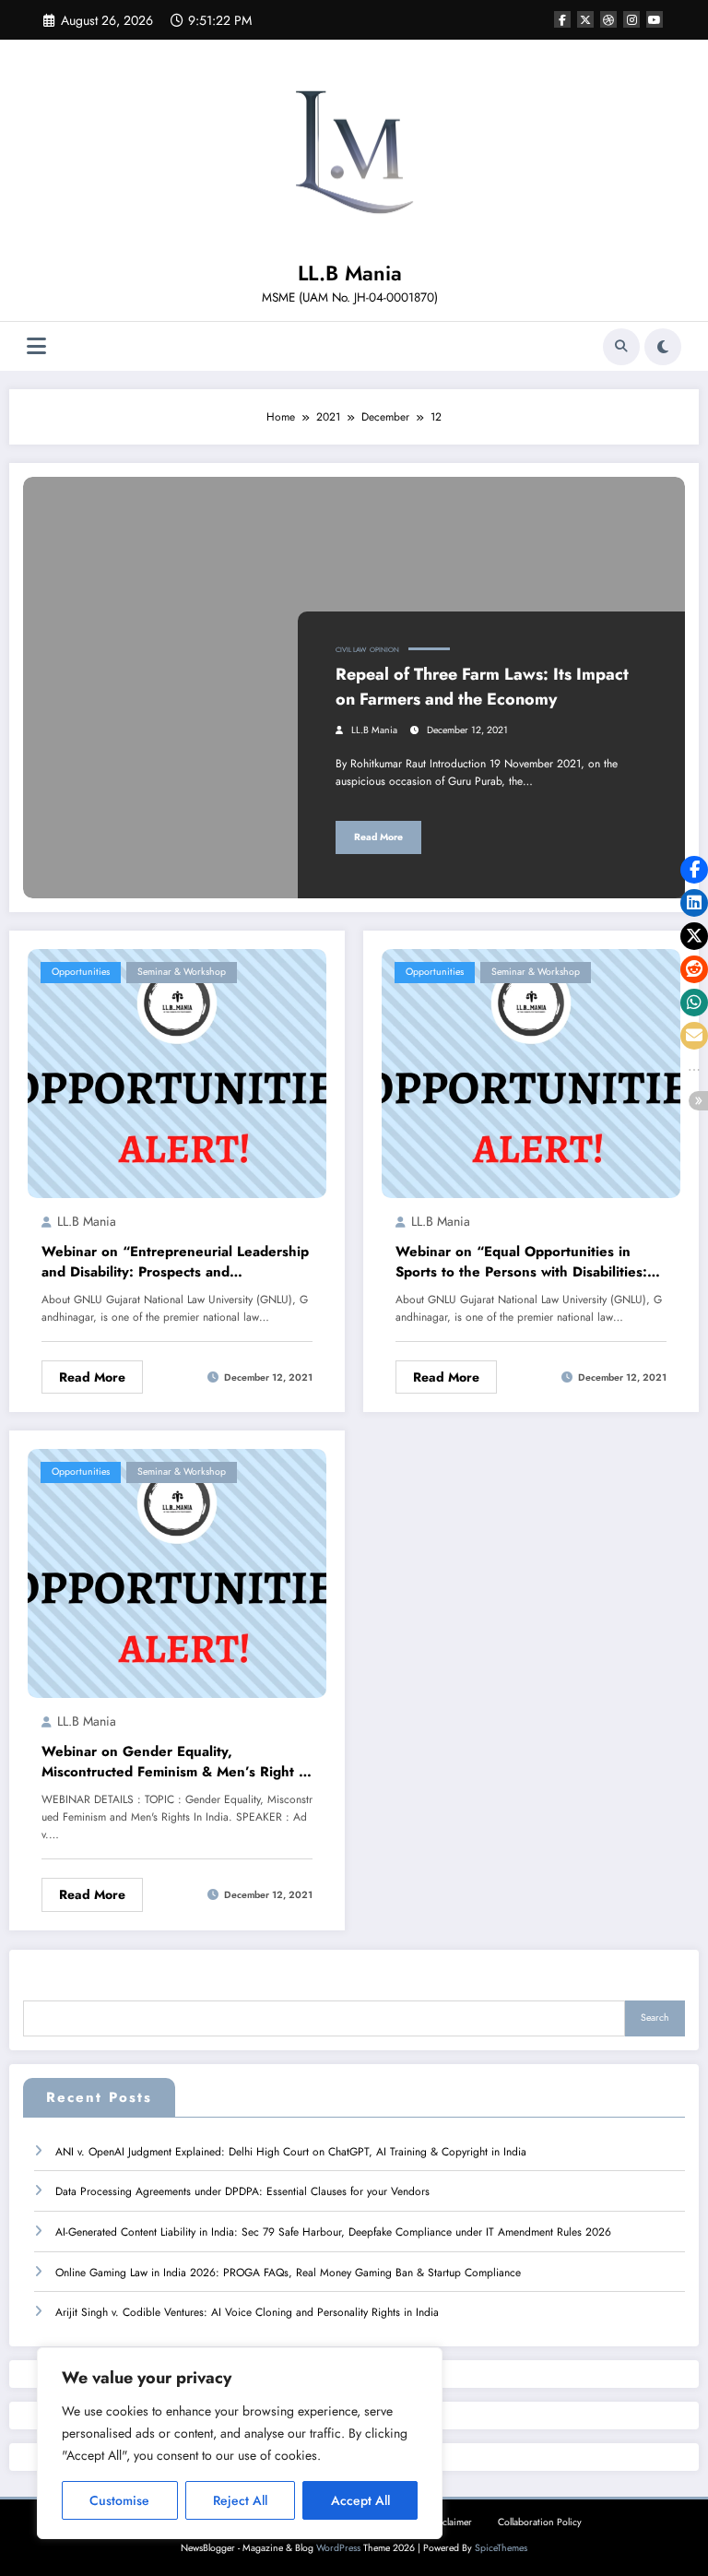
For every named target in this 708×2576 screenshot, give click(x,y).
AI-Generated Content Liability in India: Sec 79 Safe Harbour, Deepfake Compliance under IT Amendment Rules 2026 (333, 2232)
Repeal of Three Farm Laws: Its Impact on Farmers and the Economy (482, 687)
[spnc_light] (663, 347)
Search (655, 2018)
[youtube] (655, 19)
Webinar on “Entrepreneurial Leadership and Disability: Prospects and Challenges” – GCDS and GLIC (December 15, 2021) (175, 1262)
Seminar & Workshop (182, 972)
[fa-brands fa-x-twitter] (585, 19)
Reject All (240, 2500)
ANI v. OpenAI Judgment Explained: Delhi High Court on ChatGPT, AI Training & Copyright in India (291, 2152)
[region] (240, 2443)
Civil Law (351, 650)
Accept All (360, 2500)
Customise (119, 2500)
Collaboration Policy (540, 2522)
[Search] (621, 347)
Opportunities (81, 972)
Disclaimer (451, 2522)
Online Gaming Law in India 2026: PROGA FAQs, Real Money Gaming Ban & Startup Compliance (288, 2273)
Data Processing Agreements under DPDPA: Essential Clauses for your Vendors (242, 2191)
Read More (378, 837)
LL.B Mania (350, 273)
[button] (694, 870)
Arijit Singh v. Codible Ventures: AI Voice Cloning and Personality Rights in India (247, 2312)
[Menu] (36, 346)
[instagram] (631, 19)
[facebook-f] (562, 19)
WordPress (338, 2548)
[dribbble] (608, 19)
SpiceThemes (501, 2548)
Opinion (384, 650)
